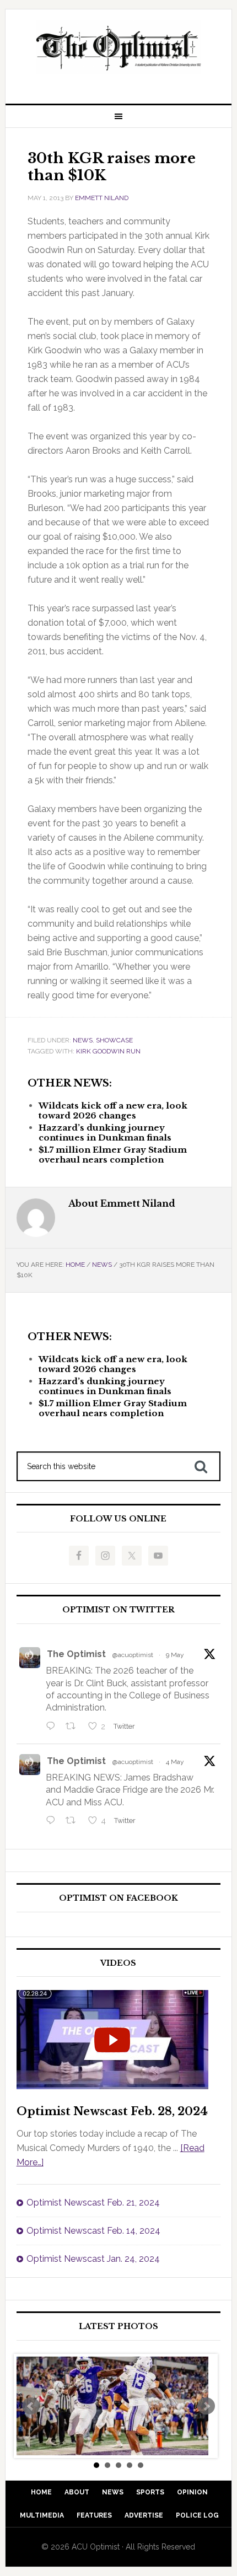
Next (206, 2406)
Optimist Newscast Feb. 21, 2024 (93, 2203)
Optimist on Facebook (118, 1898)
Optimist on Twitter (118, 1610)
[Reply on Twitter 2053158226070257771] (53, 1727)
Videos (118, 1963)
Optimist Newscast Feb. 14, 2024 (93, 2231)
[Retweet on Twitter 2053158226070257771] (74, 1727)
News (83, 1040)
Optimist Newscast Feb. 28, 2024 (112, 2111)
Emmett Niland (102, 198)
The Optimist (76, 1654)
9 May (175, 1655)
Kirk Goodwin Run (108, 1051)
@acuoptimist (133, 1655)
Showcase (114, 1040)
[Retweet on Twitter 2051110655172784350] (74, 1821)
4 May (175, 1762)
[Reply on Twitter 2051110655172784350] (53, 1821)
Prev (31, 2406)
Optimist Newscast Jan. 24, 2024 (93, 2259)
